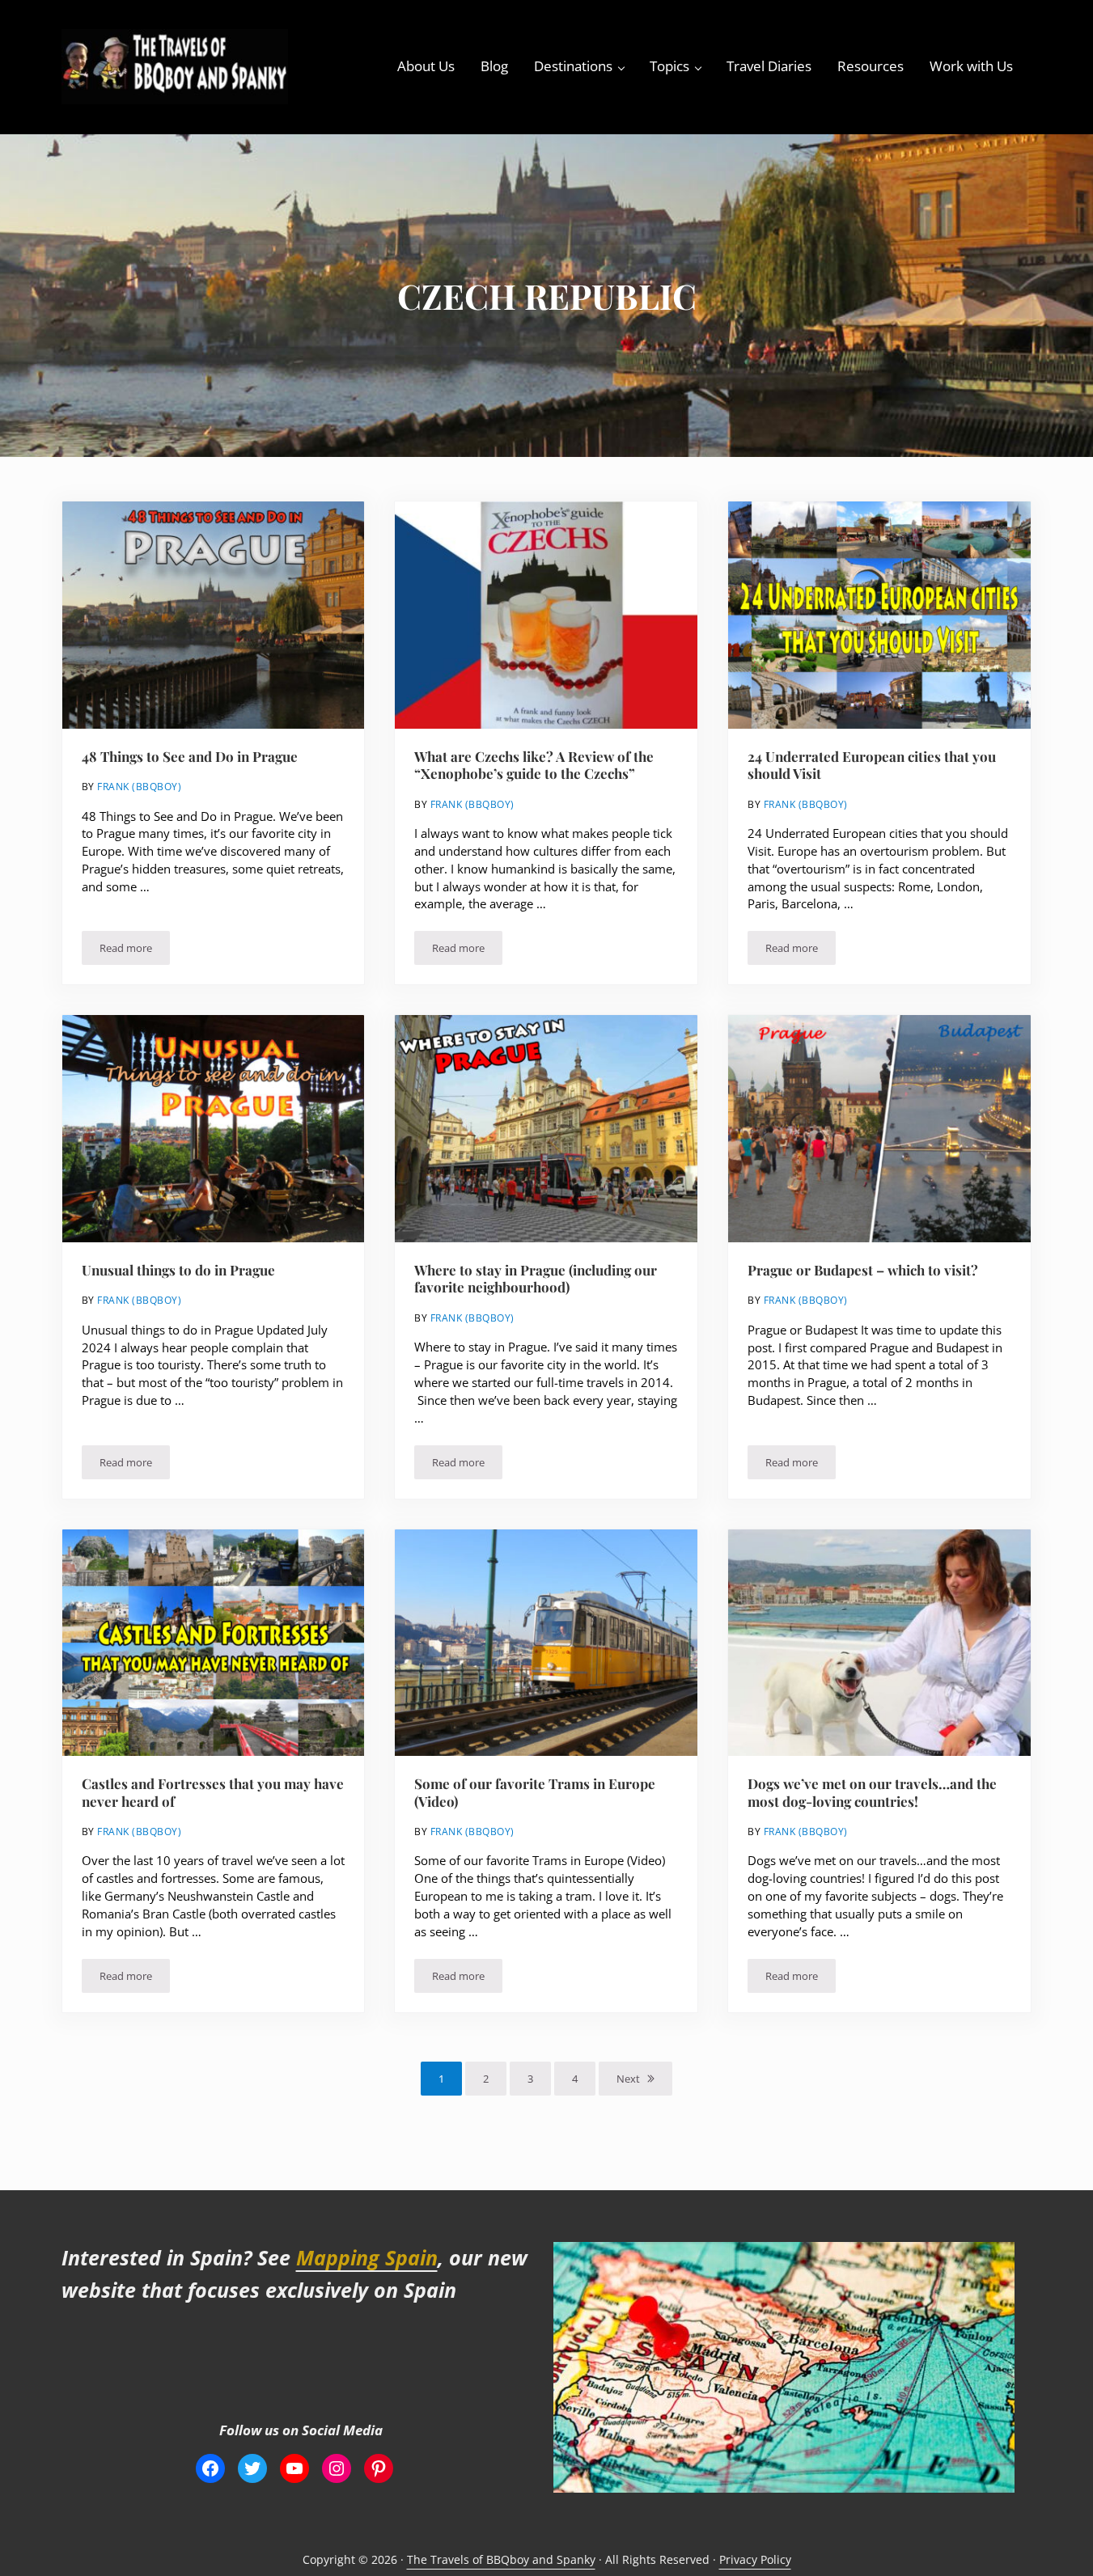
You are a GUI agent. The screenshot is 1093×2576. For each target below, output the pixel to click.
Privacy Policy (755, 2559)
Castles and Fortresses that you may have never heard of (213, 1793)
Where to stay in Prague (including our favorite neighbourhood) (536, 1279)
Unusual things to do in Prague (178, 1270)
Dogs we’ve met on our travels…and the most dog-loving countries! (872, 1793)
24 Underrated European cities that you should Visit (872, 766)
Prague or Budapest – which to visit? (863, 1270)
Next (628, 2079)
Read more (135, 951)
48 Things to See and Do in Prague (190, 757)
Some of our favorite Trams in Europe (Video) (535, 1793)
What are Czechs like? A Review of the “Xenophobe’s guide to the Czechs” (534, 766)
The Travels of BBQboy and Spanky (501, 2559)
